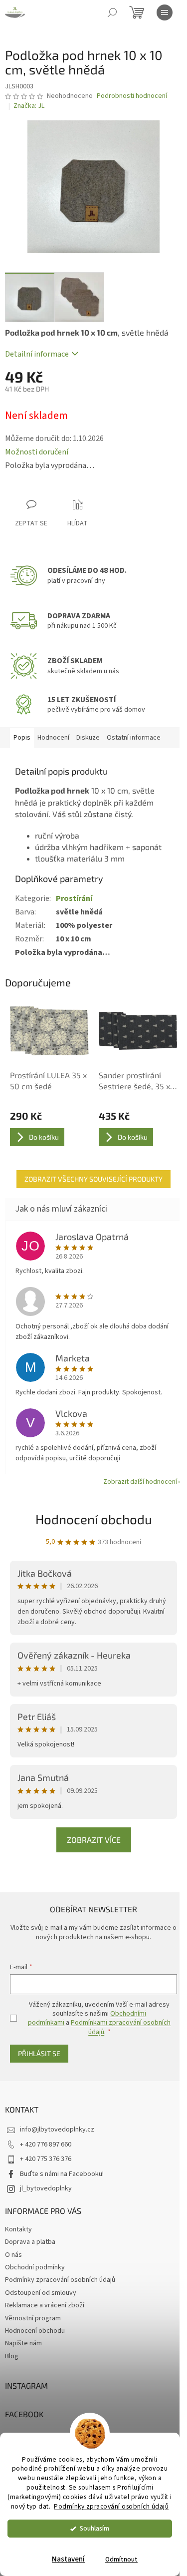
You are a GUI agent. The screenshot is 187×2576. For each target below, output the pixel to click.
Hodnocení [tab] (53, 738)
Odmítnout (121, 2559)
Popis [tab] (22, 738)
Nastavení (68, 2559)
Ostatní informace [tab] (134, 738)
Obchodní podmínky (35, 2267)
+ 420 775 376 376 (46, 2159)
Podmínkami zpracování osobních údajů (121, 2027)
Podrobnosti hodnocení (132, 96)
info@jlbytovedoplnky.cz (57, 2130)
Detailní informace (37, 354)
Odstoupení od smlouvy (41, 2293)
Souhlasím (94, 2528)
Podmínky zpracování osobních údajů (111, 2506)
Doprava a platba (30, 2242)
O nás (13, 2255)
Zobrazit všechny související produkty (93, 1179)
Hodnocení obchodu (94, 1519)
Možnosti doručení (37, 452)
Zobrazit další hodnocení (140, 1482)
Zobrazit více (94, 1840)
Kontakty (18, 2229)
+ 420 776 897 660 (46, 2145)
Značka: (29, 106)
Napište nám (23, 2343)
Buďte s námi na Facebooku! (62, 2174)
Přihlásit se (39, 2053)
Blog (12, 2356)
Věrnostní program (33, 2318)
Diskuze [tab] (88, 738)
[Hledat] (112, 12)
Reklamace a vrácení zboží (45, 2305)
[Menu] (165, 12)
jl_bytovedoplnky (46, 2188)
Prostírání (74, 898)
